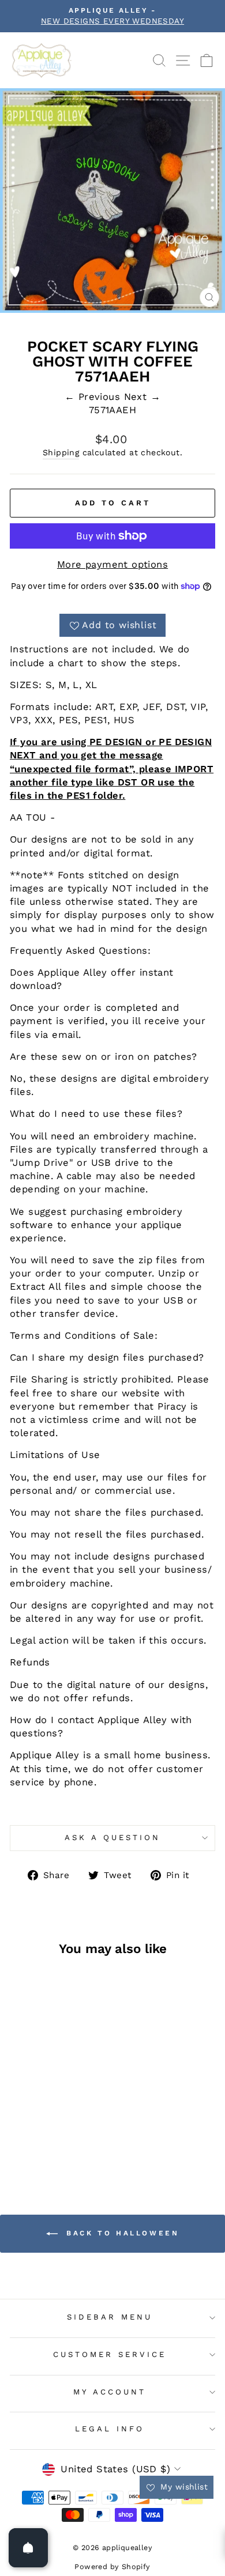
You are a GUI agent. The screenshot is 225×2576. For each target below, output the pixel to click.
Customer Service (110, 2354)
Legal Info (110, 2429)
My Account (110, 2392)
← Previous (94, 397)
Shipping (61, 452)
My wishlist (183, 2487)
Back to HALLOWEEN (121, 2233)
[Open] (28, 2548)
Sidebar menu (110, 2317)
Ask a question (112, 1837)
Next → (142, 397)
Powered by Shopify (112, 2566)
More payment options (112, 564)
